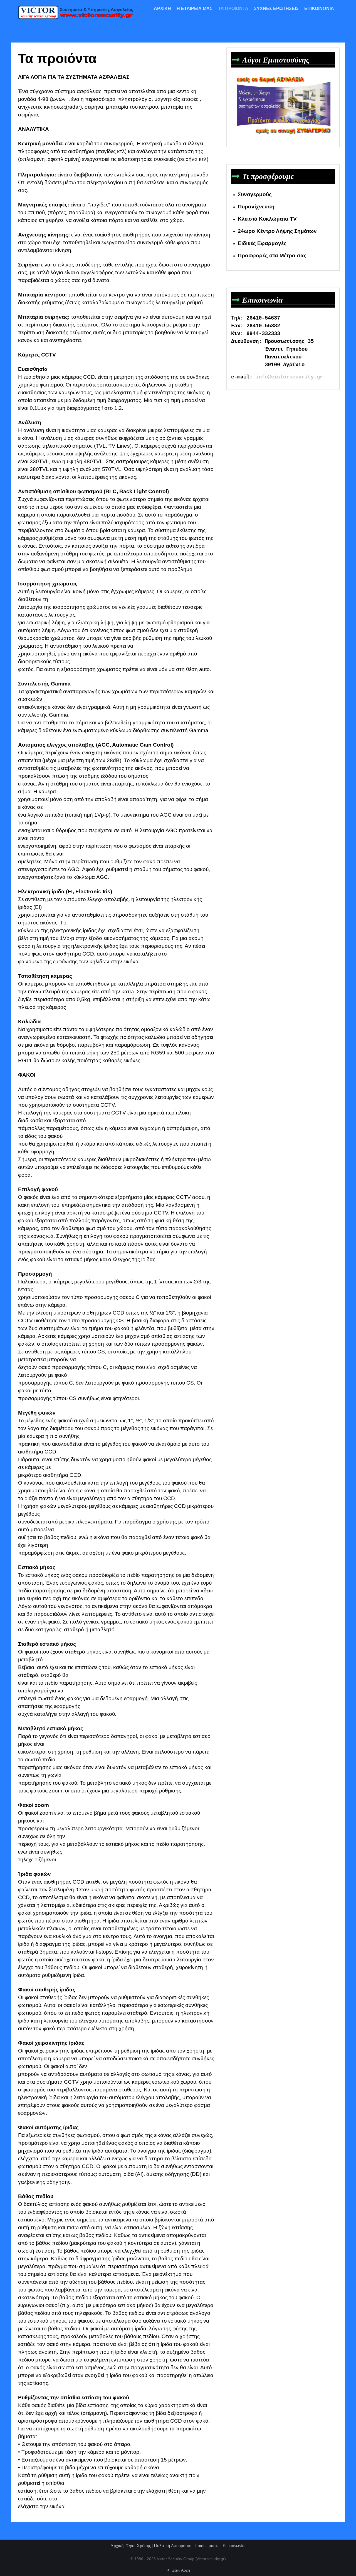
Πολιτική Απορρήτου (173, 2546)
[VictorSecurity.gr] (78, 12)
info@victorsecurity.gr (289, 377)
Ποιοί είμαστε (207, 2546)
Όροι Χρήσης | (140, 2546)
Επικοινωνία (234, 2546)
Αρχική (117, 2546)
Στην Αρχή (180, 2570)
